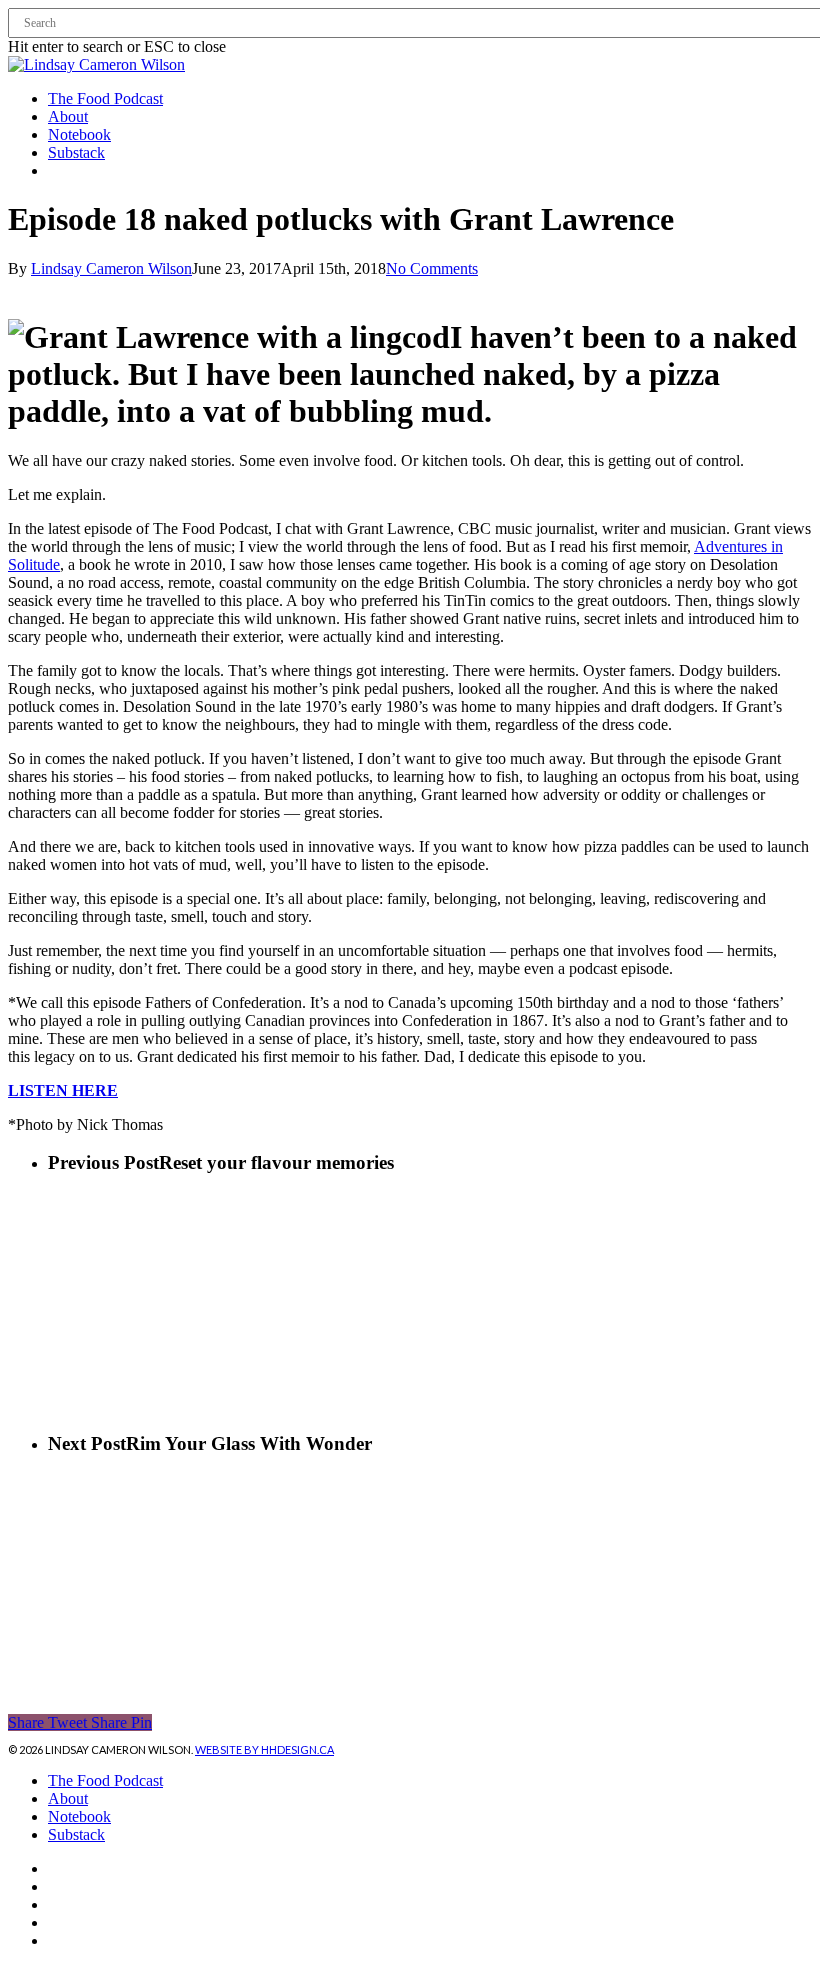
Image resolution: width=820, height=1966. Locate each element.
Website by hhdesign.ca (264, 1749)
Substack (76, 1834)
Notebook (79, 1816)
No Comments (432, 268)
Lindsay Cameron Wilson (111, 268)
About (68, 1798)
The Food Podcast (105, 1780)
